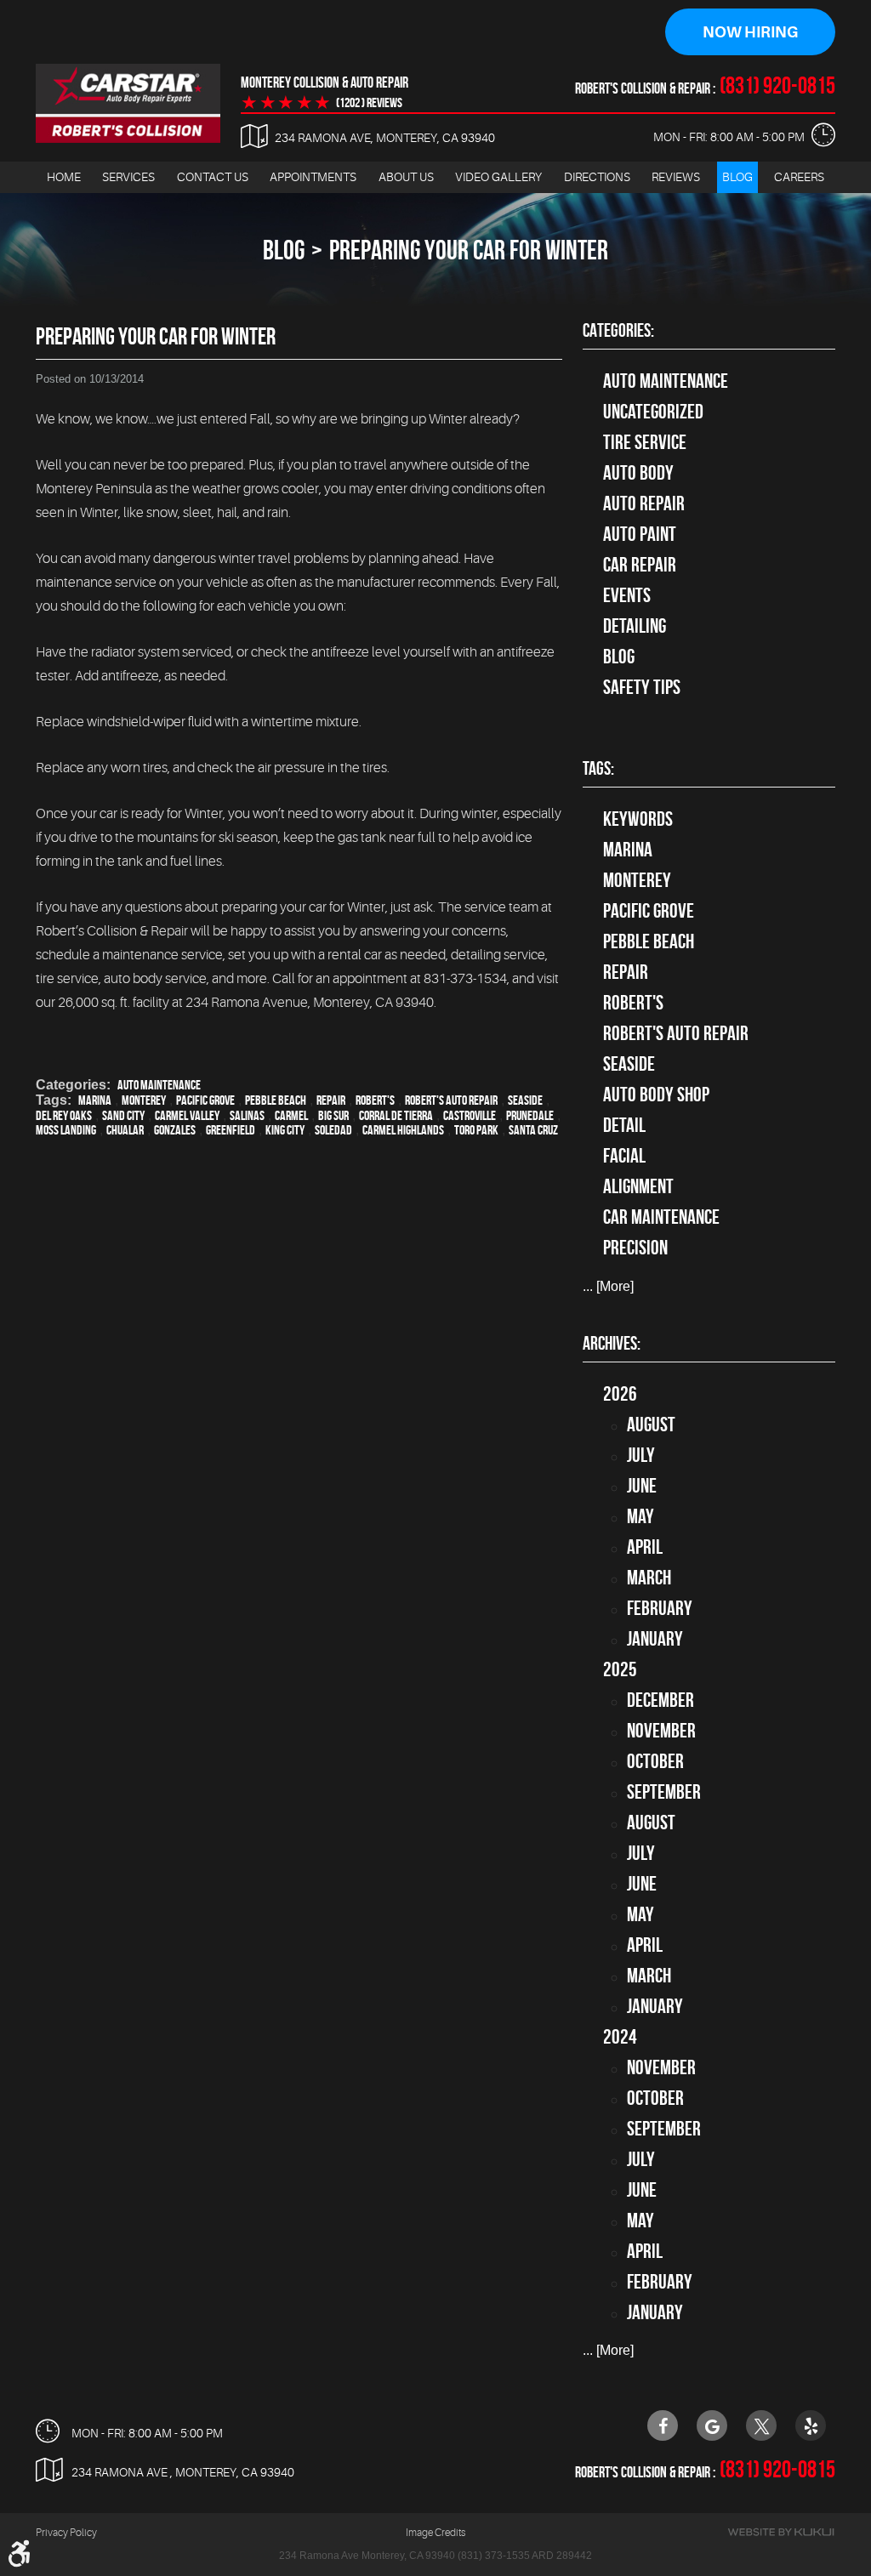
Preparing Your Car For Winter (469, 250)
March (649, 1578)
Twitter (761, 2425)
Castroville (470, 1115)
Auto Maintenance (159, 1085)
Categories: (618, 330)
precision (635, 1248)
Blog (737, 177)
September (664, 1792)
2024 (620, 2037)
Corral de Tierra (396, 1115)
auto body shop (656, 1095)
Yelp (811, 2425)
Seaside (525, 1100)
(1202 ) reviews (369, 103)
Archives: (612, 1343)
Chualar (125, 1130)
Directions (597, 177)
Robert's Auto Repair (451, 1100)
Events (627, 595)
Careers (799, 177)
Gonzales (175, 1130)
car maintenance (661, 1217)
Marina (95, 1100)
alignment (638, 1186)
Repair (331, 1100)
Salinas (247, 1115)
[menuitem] (64, 177)
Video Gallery (498, 177)
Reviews (676, 177)
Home (64, 177)
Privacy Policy (66, 2533)
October (655, 1761)
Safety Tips (642, 687)
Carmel (291, 1115)
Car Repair (640, 565)
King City (285, 1130)
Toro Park (476, 1130)
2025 (620, 1669)
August (651, 1424)
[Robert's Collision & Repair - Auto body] (128, 103)
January (655, 1639)
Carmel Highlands (403, 1130)
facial (624, 1156)
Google (712, 2425)
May (640, 1516)
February (660, 1608)
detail (624, 1125)
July (641, 1455)
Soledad (333, 1130)
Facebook (663, 2425)
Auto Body (638, 473)
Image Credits (435, 2533)
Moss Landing (66, 1130)
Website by (781, 2532)
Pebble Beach (276, 1100)
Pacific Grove (205, 1100)
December (660, 1700)
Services (128, 177)
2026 (620, 1394)
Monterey (144, 1100)
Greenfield (231, 1130)
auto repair (644, 503)
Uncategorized (653, 412)
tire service (645, 442)
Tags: (598, 768)
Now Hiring (750, 32)
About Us (406, 177)
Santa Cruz (533, 1130)
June (642, 1486)
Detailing (635, 626)
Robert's (375, 1100)
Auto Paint (640, 534)
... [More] (608, 1286)
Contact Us (213, 177)
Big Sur (333, 1115)
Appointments (313, 177)
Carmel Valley (187, 1115)
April (645, 1547)
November (661, 1731)
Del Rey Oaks (64, 1115)
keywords (638, 819)
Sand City (123, 1115)
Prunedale (530, 1115)
